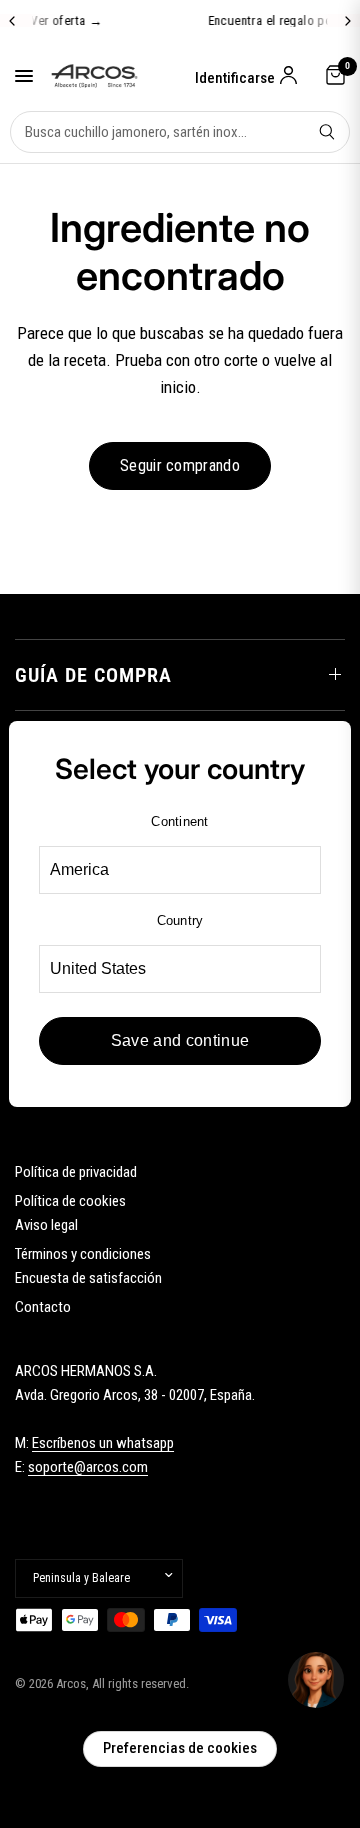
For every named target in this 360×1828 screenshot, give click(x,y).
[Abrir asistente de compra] (316, 1680)
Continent (179, 821)
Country (180, 920)
